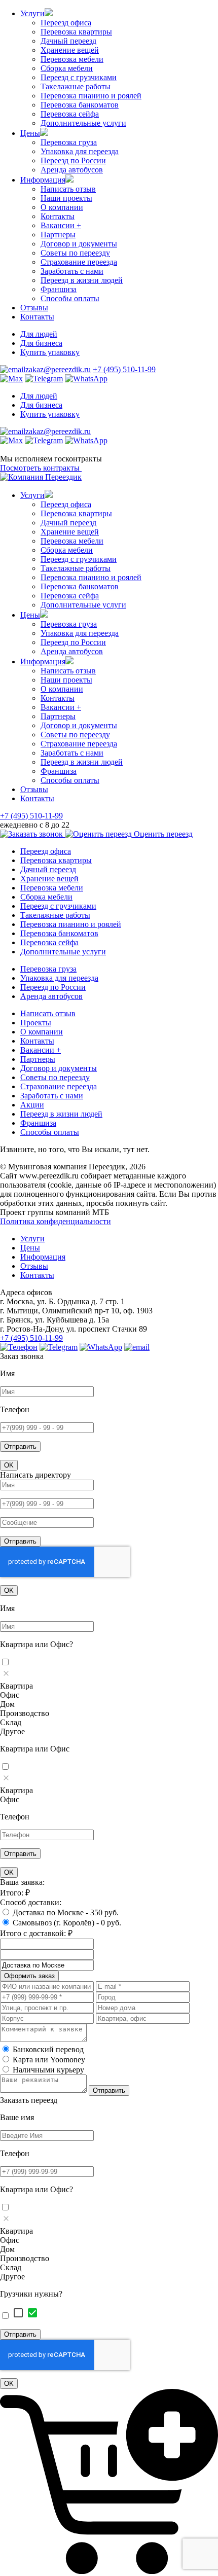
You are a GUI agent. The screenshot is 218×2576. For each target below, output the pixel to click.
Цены (30, 133)
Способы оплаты (70, 298)
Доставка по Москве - (66, 1912)
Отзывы (34, 308)
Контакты (58, 216)
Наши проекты (66, 198)
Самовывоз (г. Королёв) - (67, 1923)
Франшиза (59, 289)
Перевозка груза (69, 142)
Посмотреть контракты (41, 468)
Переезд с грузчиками (79, 77)
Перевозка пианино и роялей (91, 96)
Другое (12, 1731)
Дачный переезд (68, 41)
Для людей (39, 334)
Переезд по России (73, 160)
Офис (10, 1695)
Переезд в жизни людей (82, 280)
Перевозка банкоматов (80, 105)
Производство (25, 1713)
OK (9, 1465)
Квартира (16, 1686)
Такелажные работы (76, 86)
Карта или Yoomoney (49, 2060)
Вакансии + (61, 225)
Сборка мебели (67, 68)
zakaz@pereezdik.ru (58, 369)
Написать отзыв (68, 189)
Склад (11, 1722)
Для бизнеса (41, 343)
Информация (43, 180)
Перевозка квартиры (76, 32)
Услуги (32, 13)
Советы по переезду (75, 253)
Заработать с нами (72, 271)
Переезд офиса (66, 23)
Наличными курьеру (48, 2070)
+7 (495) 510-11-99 (124, 369)
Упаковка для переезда (80, 151)
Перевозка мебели (72, 59)
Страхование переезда (79, 262)
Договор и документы (79, 244)
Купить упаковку (50, 352)
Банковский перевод (48, 2049)
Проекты (36, 1023)
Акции (32, 1105)
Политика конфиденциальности (56, 1221)
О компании (62, 207)
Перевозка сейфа (70, 114)
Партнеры (58, 235)
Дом (7, 1704)
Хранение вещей (70, 50)
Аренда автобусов (72, 170)
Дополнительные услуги (83, 123)
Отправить (20, 1446)
